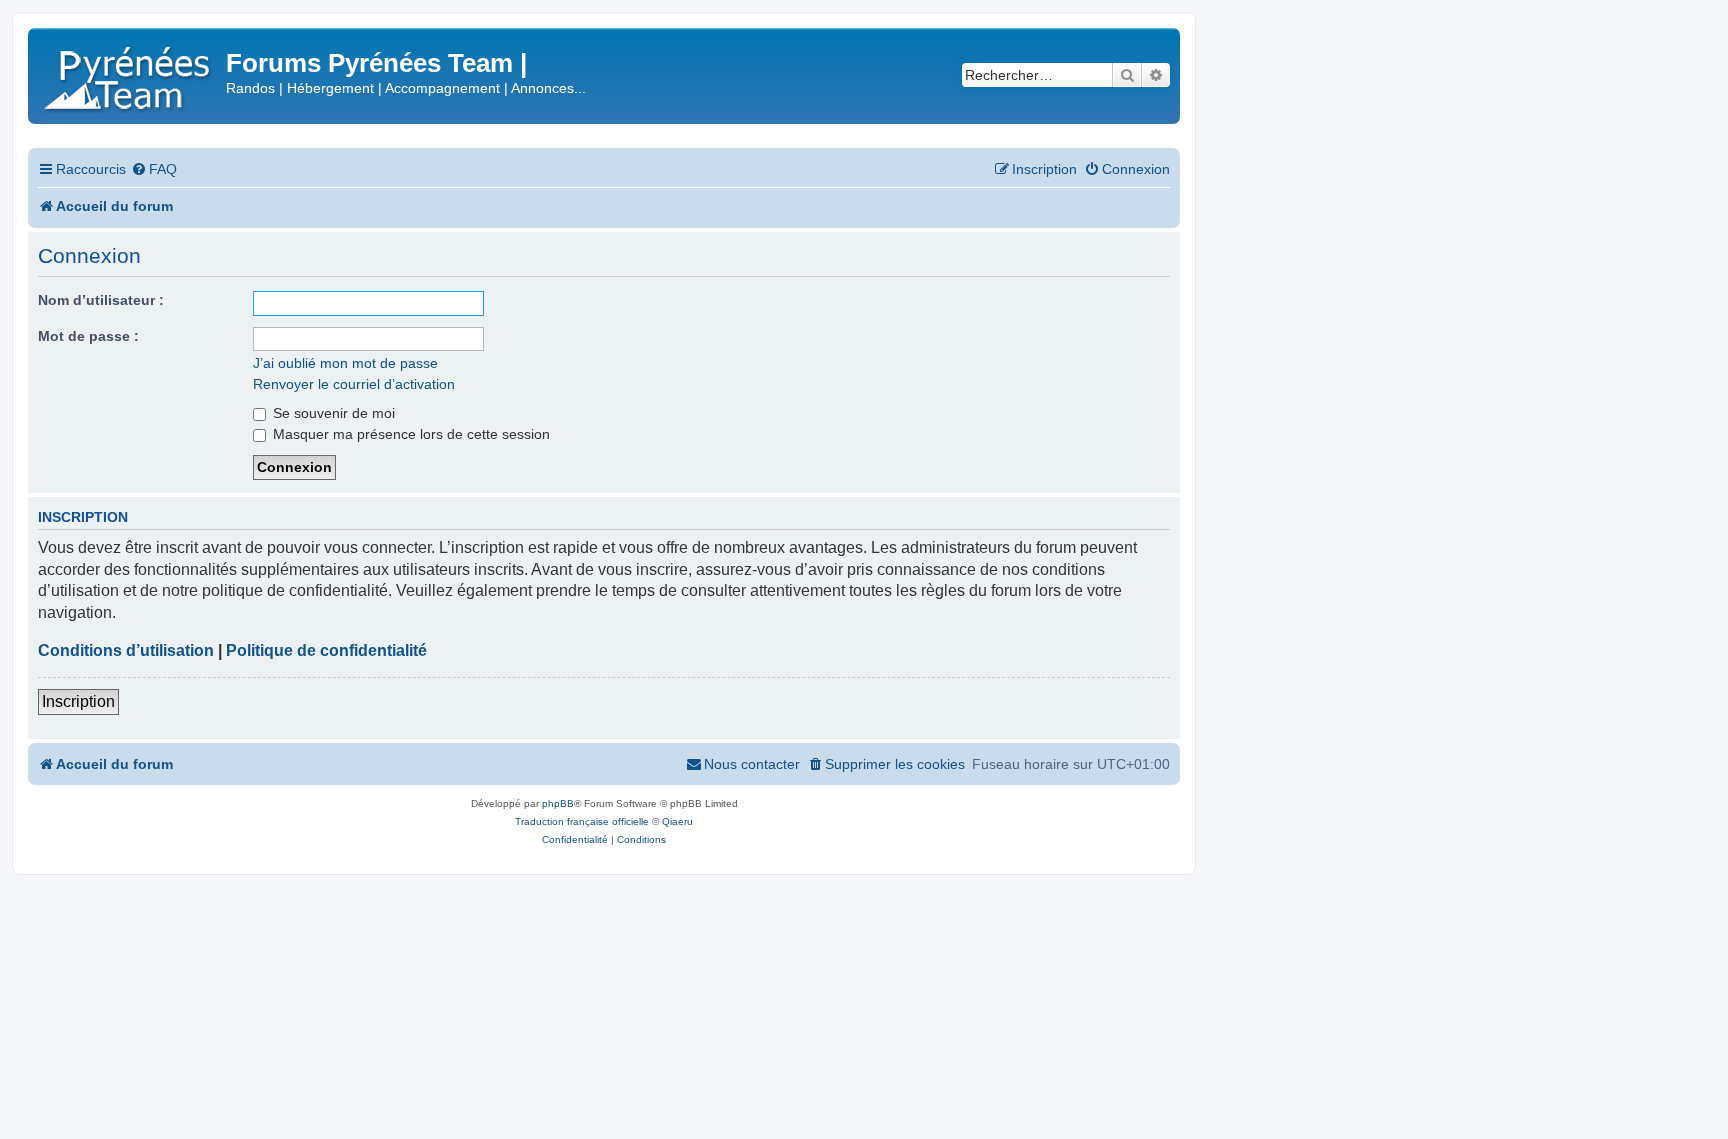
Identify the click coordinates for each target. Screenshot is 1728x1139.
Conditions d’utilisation (126, 650)
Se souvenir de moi (332, 413)
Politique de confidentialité (326, 650)
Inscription (78, 701)
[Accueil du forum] (129, 74)
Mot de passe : (88, 336)
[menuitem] (154, 169)
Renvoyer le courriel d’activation (354, 384)
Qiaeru (677, 821)
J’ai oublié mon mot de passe (345, 363)
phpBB (558, 803)
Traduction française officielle (582, 821)
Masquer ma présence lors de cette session (409, 434)
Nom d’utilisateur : (101, 300)
